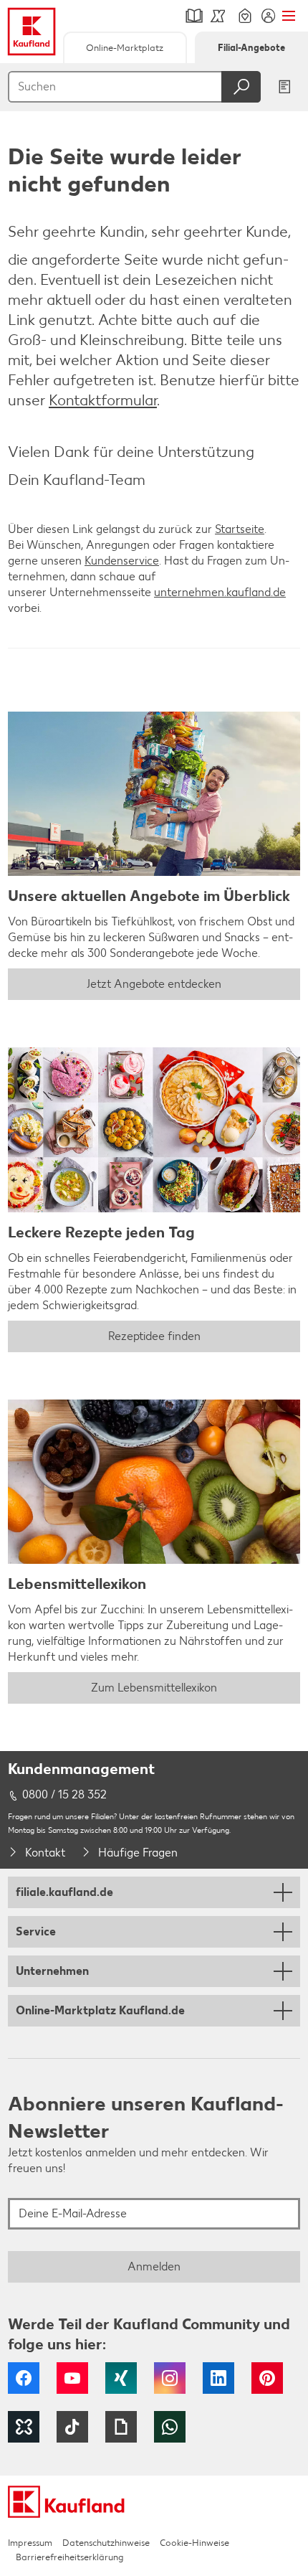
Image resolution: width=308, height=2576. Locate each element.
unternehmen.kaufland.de (220, 592)
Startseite (240, 529)
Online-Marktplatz (125, 48)
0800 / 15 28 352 (64, 1794)
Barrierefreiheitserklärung (69, 2557)
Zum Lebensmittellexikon (154, 1688)
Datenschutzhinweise (106, 2543)
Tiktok (72, 2427)
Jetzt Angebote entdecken (154, 984)
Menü (288, 16)
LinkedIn (218, 2378)
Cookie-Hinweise (194, 2543)
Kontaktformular (103, 400)
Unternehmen (52, 1971)
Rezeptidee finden (154, 1336)
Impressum (30, 2543)
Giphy (121, 2427)
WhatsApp (170, 2427)
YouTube (72, 2378)
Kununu (24, 2427)
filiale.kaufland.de (64, 1892)
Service (36, 1931)
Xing (121, 2378)
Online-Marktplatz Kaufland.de (100, 2010)
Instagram (170, 2378)
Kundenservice (122, 561)
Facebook (24, 2378)
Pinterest (267, 2378)
